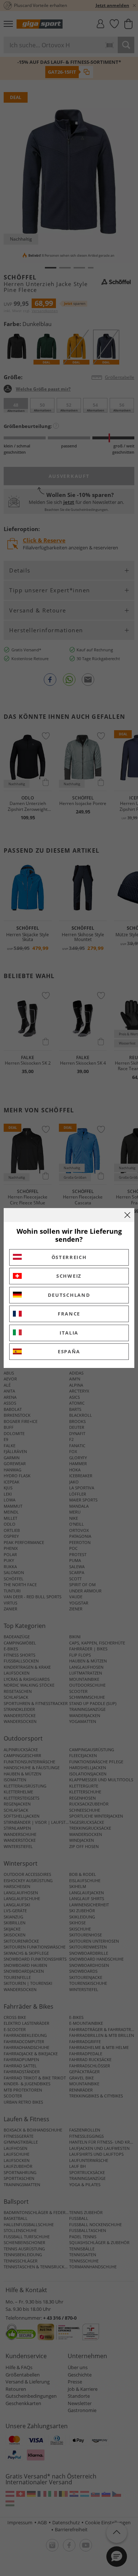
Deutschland (69, 1295)
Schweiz (69, 1276)
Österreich (69, 1257)
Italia (69, 1333)
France (69, 1314)
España (69, 1351)
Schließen (127, 1215)
